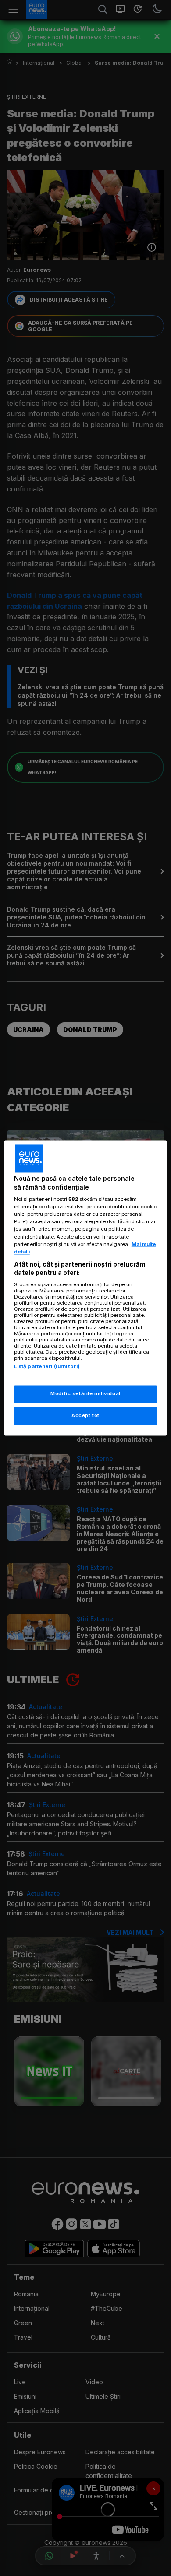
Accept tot (85, 1416)
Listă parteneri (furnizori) (47, 1366)
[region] (86, 1288)
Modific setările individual (85, 1394)
